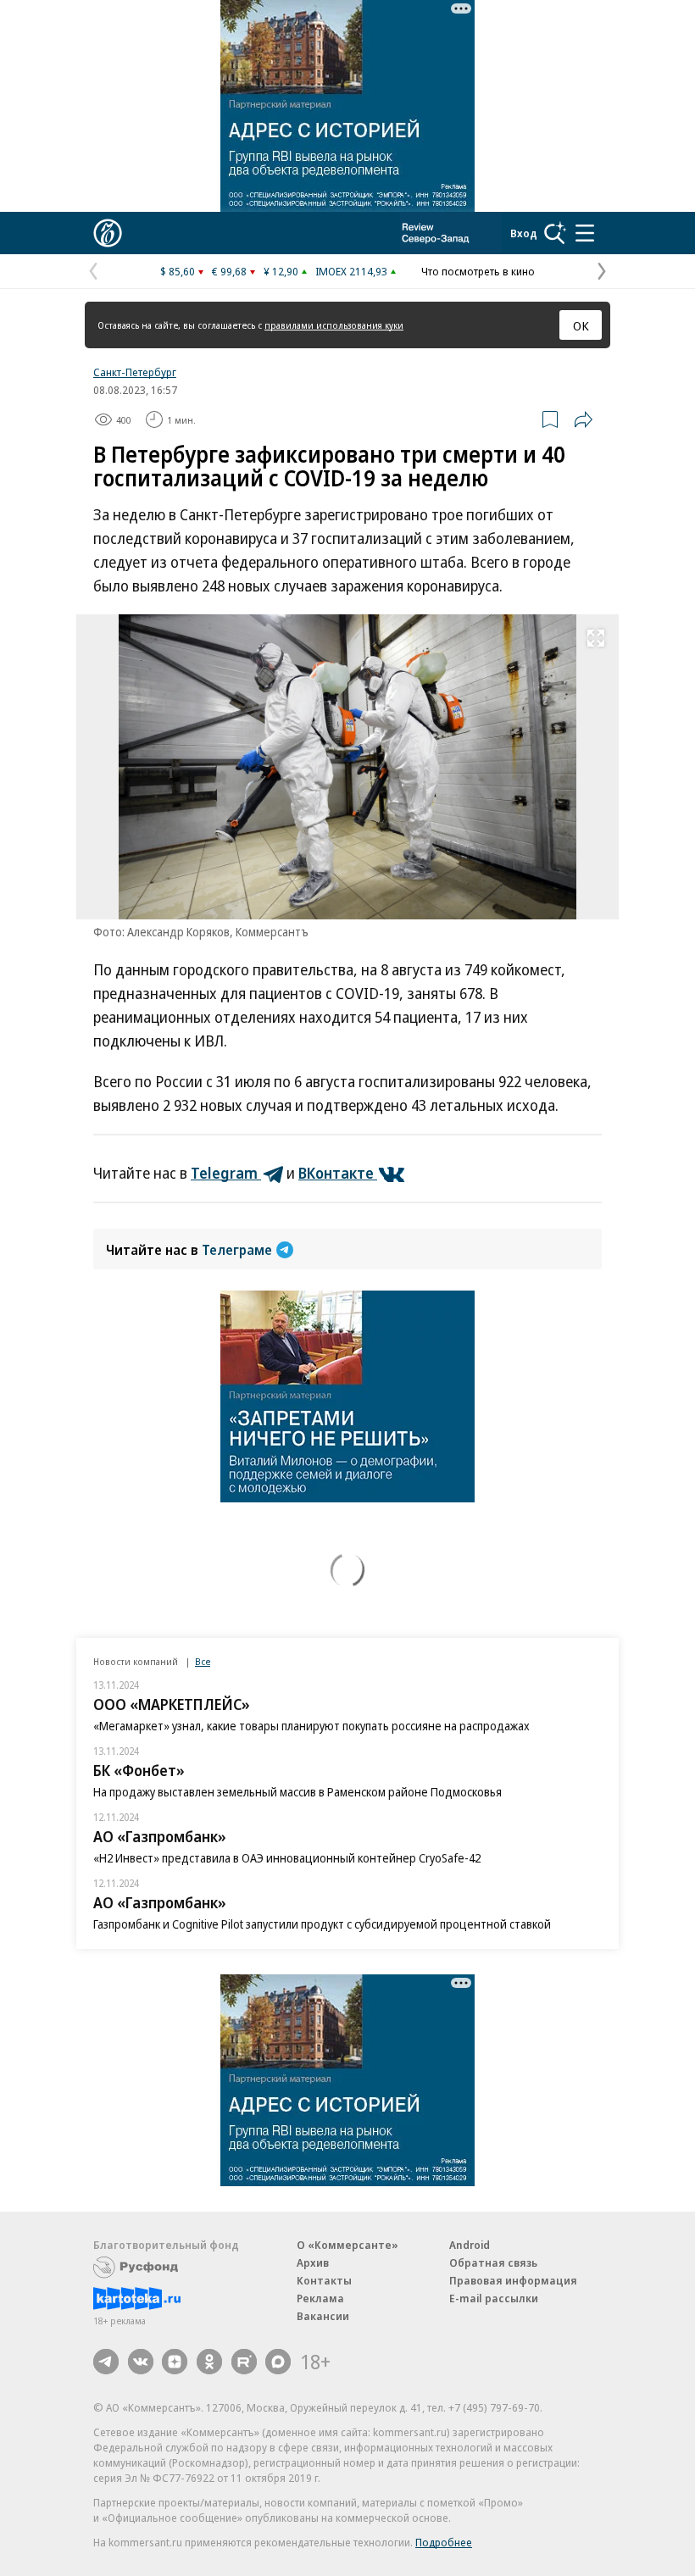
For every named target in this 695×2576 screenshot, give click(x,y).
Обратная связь (493, 2262)
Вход (524, 233)
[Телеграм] (106, 2362)
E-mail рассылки (494, 2298)
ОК (581, 325)
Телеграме (237, 1250)
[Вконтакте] (141, 2362)
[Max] (278, 2362)
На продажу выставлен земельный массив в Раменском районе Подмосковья (297, 1792)
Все (203, 1661)
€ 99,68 (229, 271)
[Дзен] (175, 2362)
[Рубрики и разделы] (585, 233)
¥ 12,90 (281, 271)
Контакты (324, 2280)
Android (470, 2245)
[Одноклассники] (209, 2362)
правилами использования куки (334, 325)
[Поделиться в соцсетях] (583, 419)
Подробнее (444, 2542)
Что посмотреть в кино (478, 271)
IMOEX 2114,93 (351, 271)
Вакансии (323, 2316)
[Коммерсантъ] (108, 233)
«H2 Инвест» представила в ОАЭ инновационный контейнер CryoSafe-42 (287, 1858)
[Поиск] (555, 233)
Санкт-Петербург (135, 372)
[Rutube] (244, 2362)
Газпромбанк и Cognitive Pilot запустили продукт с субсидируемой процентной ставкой (322, 1924)
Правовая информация (513, 2280)
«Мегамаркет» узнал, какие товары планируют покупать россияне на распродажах (311, 1726)
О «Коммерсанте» (347, 2245)
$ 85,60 (178, 271)
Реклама (320, 2298)
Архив (313, 2262)
